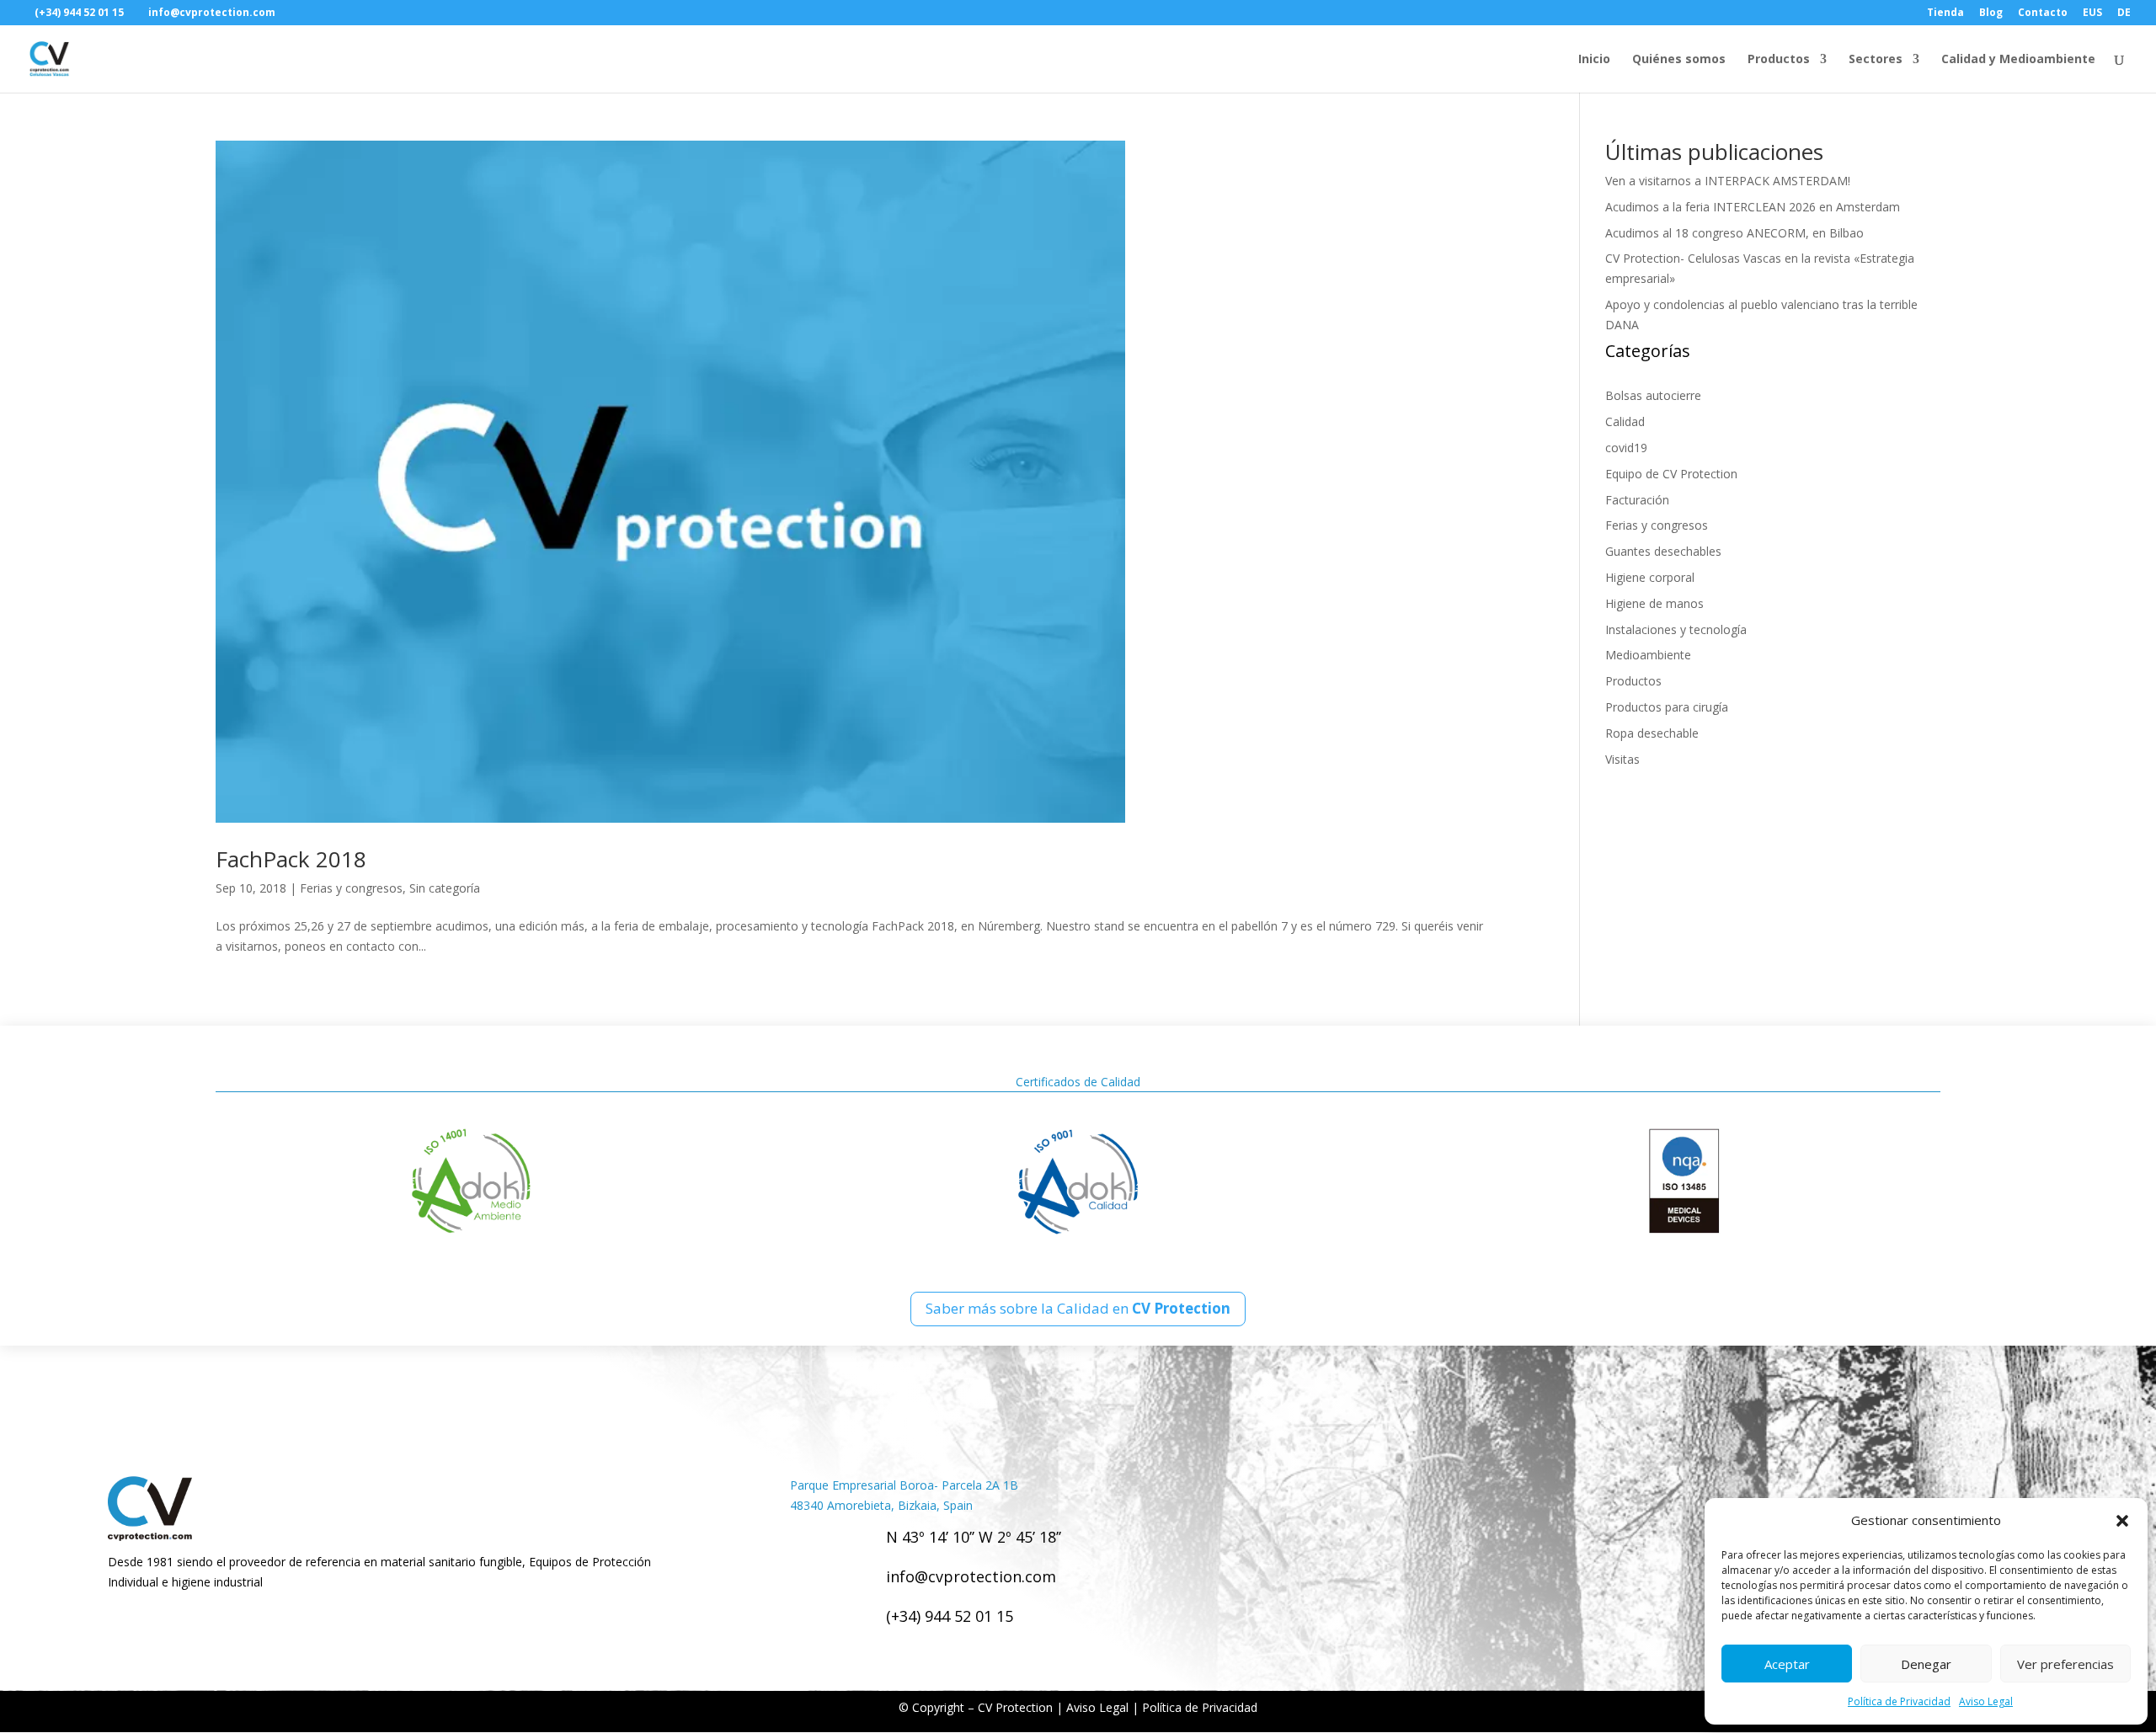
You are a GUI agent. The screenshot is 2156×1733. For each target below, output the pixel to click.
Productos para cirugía (1667, 707)
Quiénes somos (1679, 60)
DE (2124, 13)
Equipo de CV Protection (1671, 474)
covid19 (1626, 448)
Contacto (2043, 13)
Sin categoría (445, 888)
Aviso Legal (1986, 1701)
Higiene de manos (1654, 603)
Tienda (1945, 13)
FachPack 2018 (291, 859)
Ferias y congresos (351, 888)
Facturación (1637, 500)
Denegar (1926, 1664)
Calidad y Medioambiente (2018, 60)
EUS (2092, 13)
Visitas (1622, 759)
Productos (1779, 60)
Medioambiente (1648, 655)
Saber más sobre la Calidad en (1078, 1308)
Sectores (1876, 60)
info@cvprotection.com (971, 1576)
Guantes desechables (1663, 551)
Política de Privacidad (1899, 1701)
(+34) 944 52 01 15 (950, 1616)
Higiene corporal (1650, 577)
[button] (2122, 1521)
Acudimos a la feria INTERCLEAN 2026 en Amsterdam (1753, 207)
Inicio (1594, 60)
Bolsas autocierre (1653, 395)
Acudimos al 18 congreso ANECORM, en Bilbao (1734, 233)
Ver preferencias (2065, 1664)
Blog (1991, 13)
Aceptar (1787, 1664)
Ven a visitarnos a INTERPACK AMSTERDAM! (1728, 181)
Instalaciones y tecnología (1676, 629)
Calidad (1625, 421)
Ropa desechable (1652, 733)
